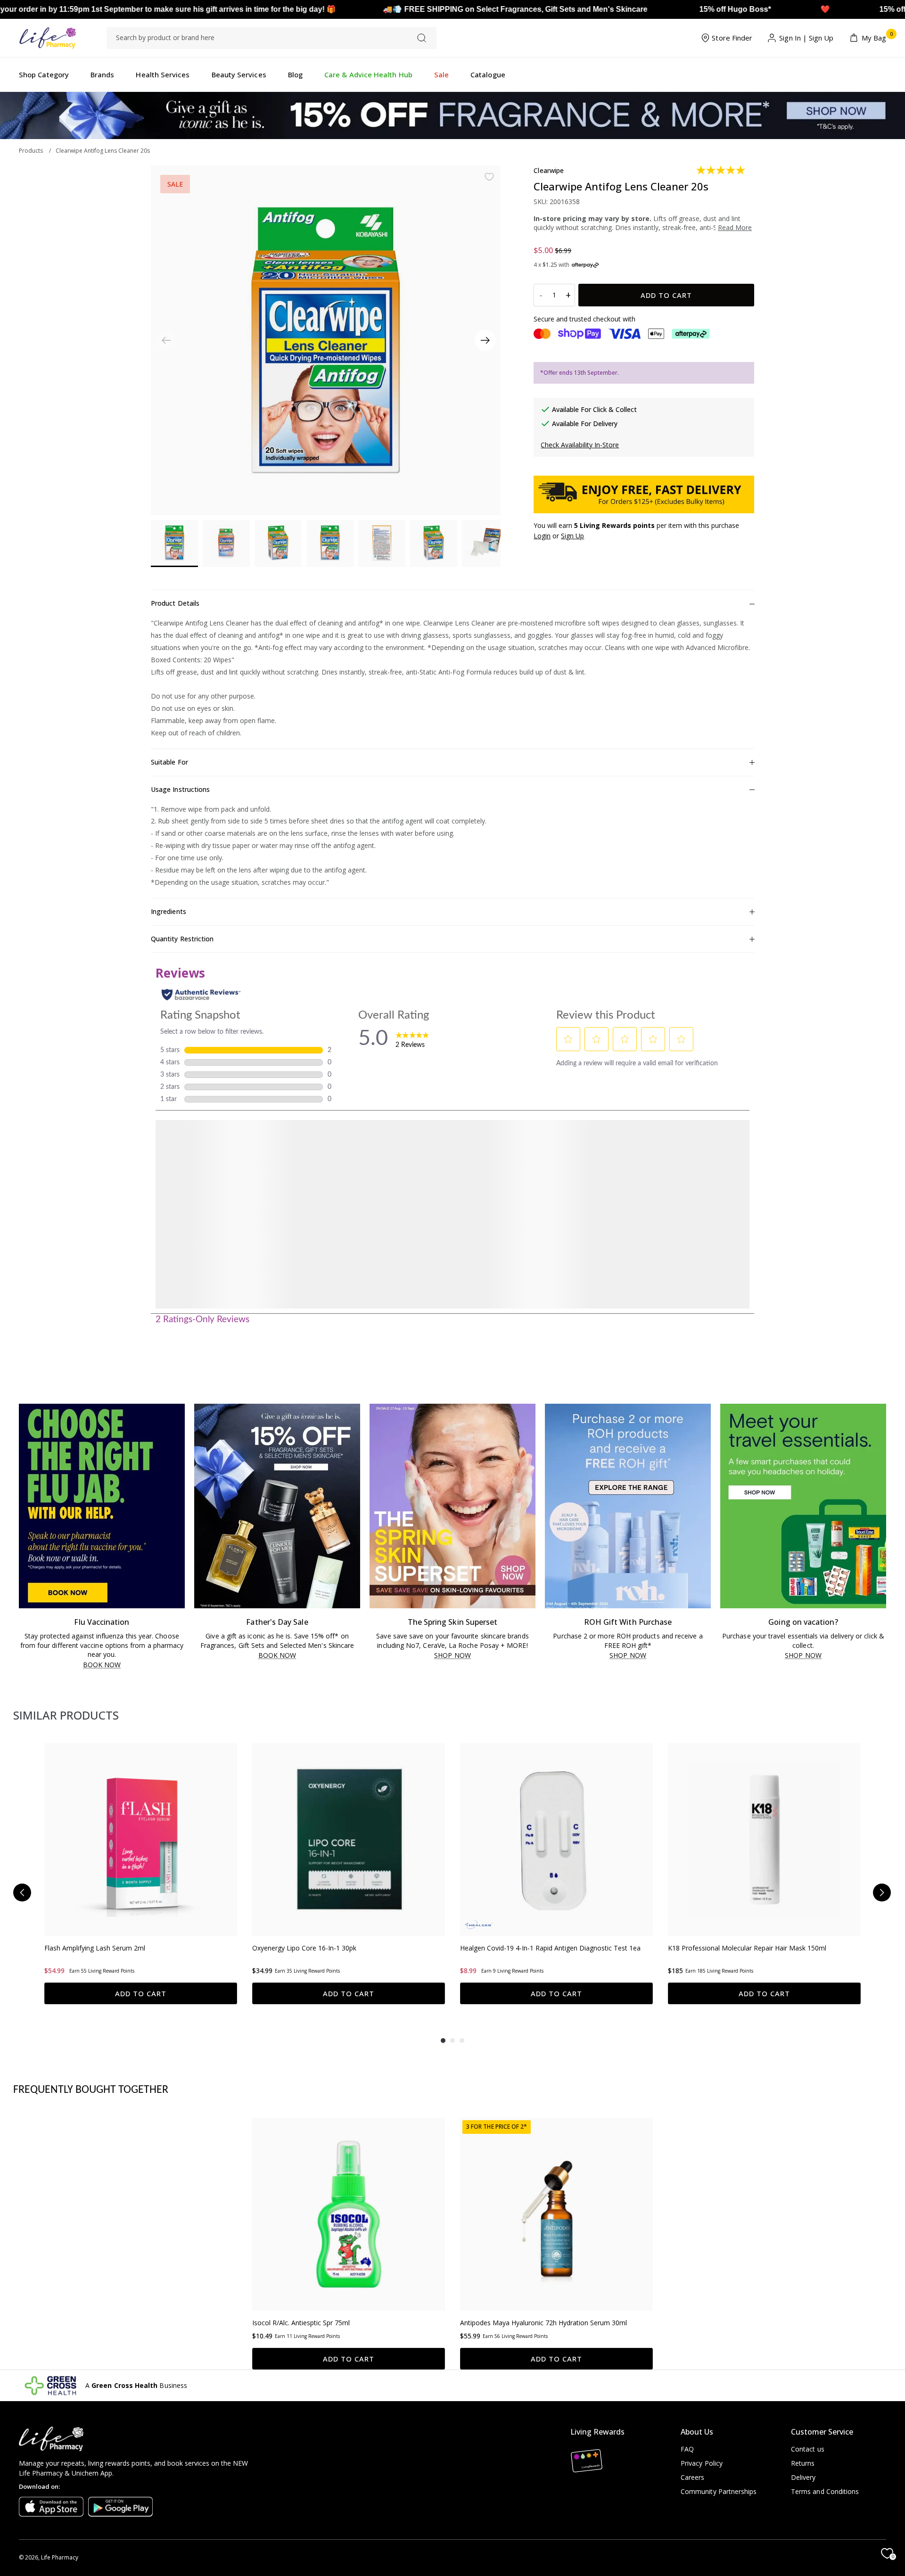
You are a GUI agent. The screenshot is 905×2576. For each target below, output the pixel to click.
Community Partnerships (719, 2491)
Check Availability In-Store (580, 445)
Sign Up (821, 38)
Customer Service (822, 2432)
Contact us (808, 2449)
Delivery (803, 2477)
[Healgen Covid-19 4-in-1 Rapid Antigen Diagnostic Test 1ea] (556, 1636)
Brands (102, 74)
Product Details (175, 603)
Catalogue (488, 74)
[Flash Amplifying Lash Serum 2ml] (141, 1636)
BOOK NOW (102, 1462)
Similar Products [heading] (66, 1512)
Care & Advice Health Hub (368, 74)
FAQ (687, 2449)
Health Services (163, 74)
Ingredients (169, 911)
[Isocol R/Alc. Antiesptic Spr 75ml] (349, 2021)
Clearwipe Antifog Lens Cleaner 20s (103, 151)
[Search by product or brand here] (422, 38)
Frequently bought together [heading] (91, 1897)
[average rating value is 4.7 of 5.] (485, 2153)
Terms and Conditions (825, 2491)
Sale (441, 74)
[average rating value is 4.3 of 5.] (485, 1777)
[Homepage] (47, 38)
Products (31, 151)
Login (542, 536)
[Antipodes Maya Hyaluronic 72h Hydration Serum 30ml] (556, 2021)
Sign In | (793, 38)
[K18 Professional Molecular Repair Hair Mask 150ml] (764, 1636)
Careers (693, 2477)
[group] (141, 1676)
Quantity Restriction (182, 939)
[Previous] (22, 1695)
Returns (803, 2463)
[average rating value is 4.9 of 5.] (70, 1777)
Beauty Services (239, 74)
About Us (697, 2432)
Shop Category (44, 74)
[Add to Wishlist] (489, 177)
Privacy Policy (702, 2463)
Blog (295, 74)
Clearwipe (549, 170)
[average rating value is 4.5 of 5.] (277, 1777)
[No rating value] (277, 2153)
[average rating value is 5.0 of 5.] (721, 170)
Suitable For (169, 762)
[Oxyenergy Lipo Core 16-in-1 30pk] (349, 1636)
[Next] (485, 341)
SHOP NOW (452, 1453)
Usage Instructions (180, 789)
